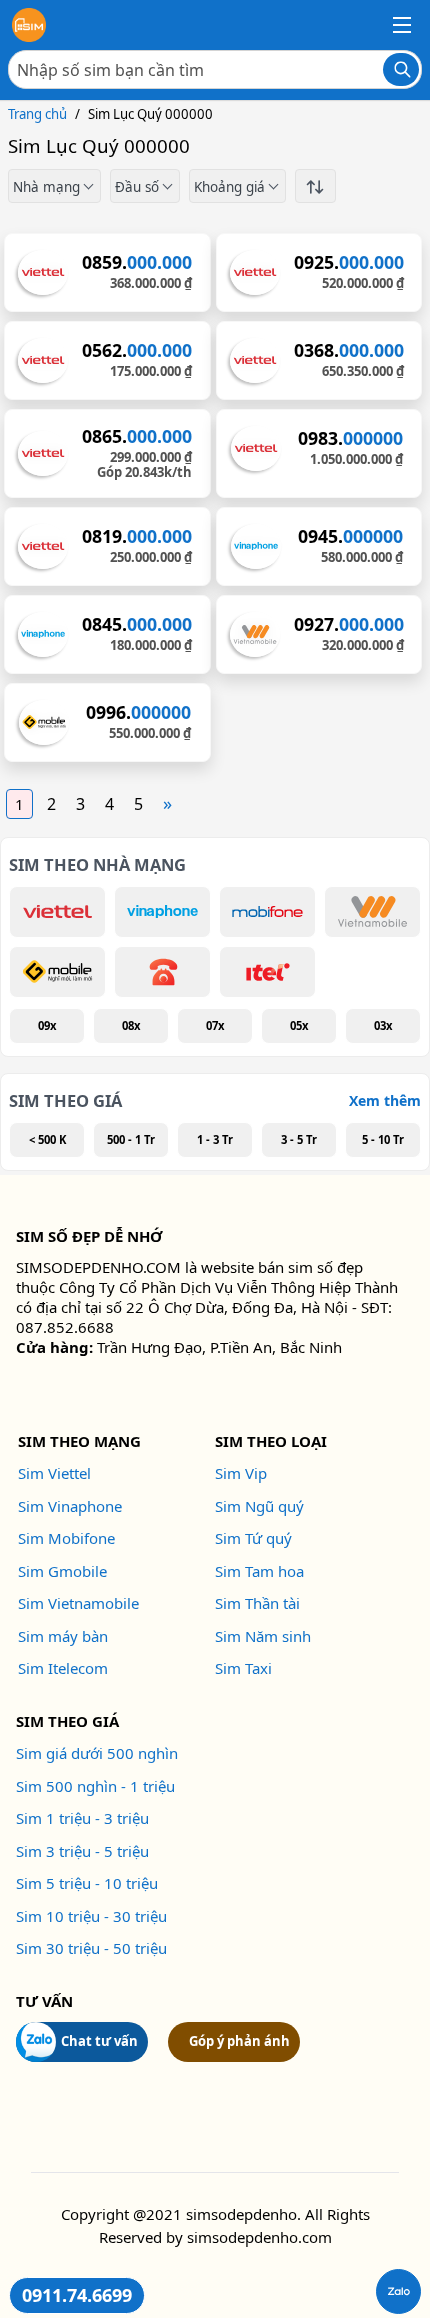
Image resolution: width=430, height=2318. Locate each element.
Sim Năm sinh (263, 1636)
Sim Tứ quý (253, 1538)
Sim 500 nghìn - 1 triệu (95, 1786)
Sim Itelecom (63, 1668)
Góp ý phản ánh (239, 2041)
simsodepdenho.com (259, 2237)
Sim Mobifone (66, 1538)
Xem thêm (385, 1100)
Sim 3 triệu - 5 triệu (82, 1851)
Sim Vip (241, 1473)
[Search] (401, 69)
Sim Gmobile (62, 1571)
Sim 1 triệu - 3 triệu (82, 1818)
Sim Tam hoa (259, 1571)
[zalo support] (398, 2291)
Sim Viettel (54, 1473)
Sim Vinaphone (70, 1506)
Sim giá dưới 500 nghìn (97, 1753)
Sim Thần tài (257, 1603)
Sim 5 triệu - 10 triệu (87, 1883)
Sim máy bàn (63, 1636)
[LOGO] (29, 25)
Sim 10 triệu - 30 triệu (91, 1916)
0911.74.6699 (77, 2295)
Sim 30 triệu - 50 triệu (91, 1948)
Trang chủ (37, 114)
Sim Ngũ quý (259, 1506)
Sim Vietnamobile (78, 1603)
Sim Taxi (243, 1668)
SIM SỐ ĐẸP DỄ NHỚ (89, 1236)
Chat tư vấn (99, 2041)
